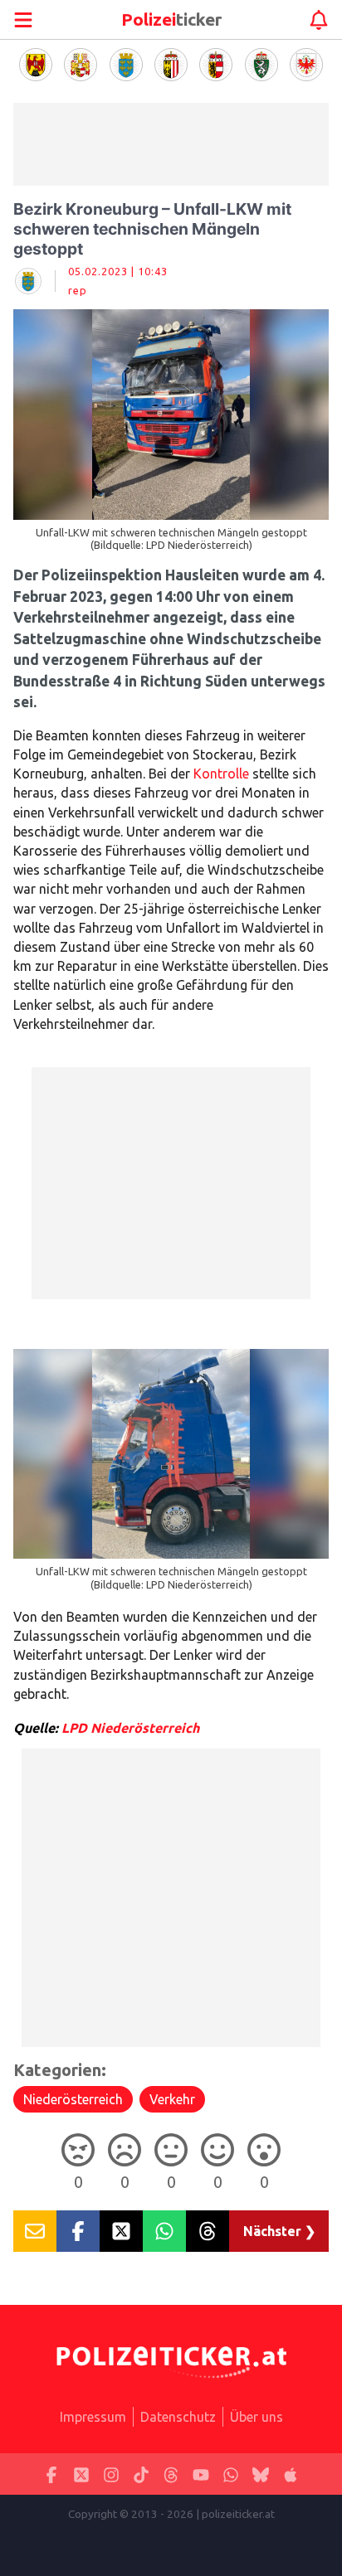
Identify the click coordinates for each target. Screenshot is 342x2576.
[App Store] (291, 2474)
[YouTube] (201, 2474)
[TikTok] (141, 2474)
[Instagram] (111, 2474)
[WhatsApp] (231, 2474)
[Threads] (171, 2474)
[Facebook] (51, 2474)
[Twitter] (81, 2474)
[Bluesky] (261, 2474)
